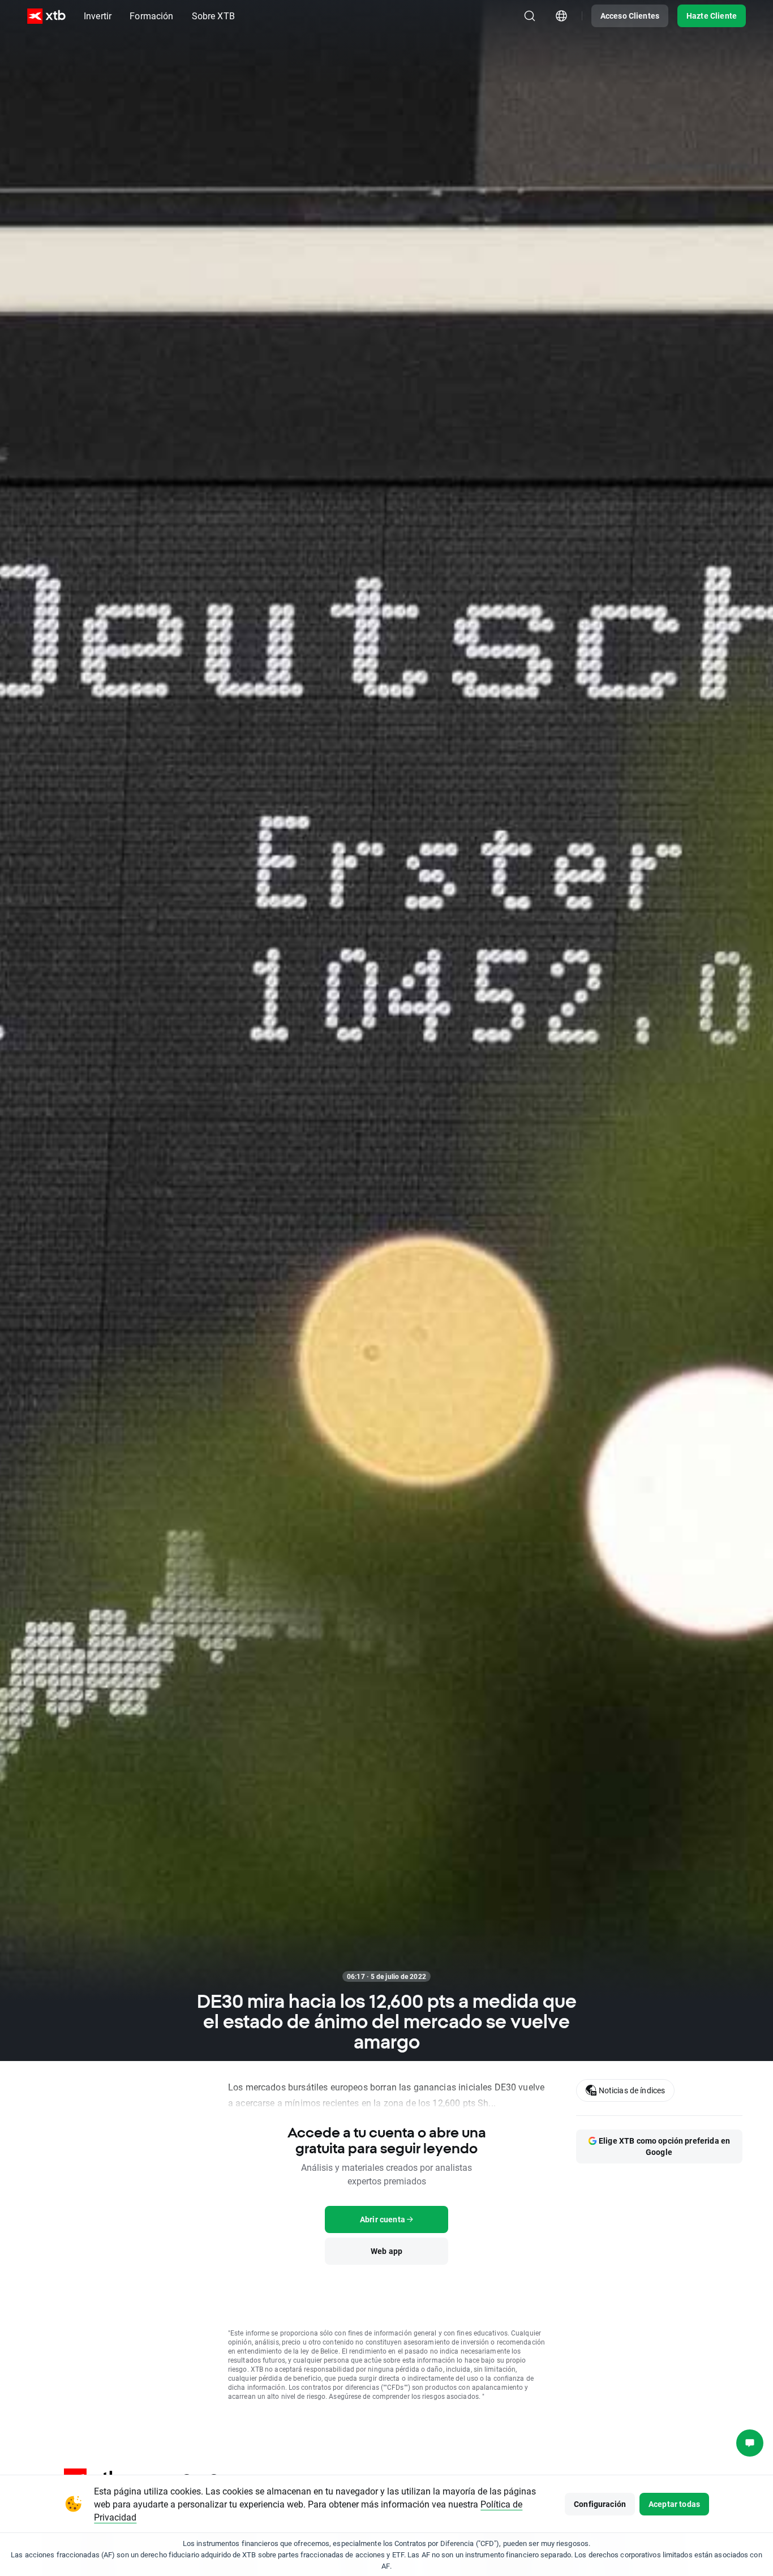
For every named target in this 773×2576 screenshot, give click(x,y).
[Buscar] (530, 16)
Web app (386, 2251)
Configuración (600, 2504)
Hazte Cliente (712, 16)
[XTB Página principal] (46, 16)
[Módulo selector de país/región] (561, 16)
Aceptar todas (674, 2504)
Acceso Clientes (630, 16)
